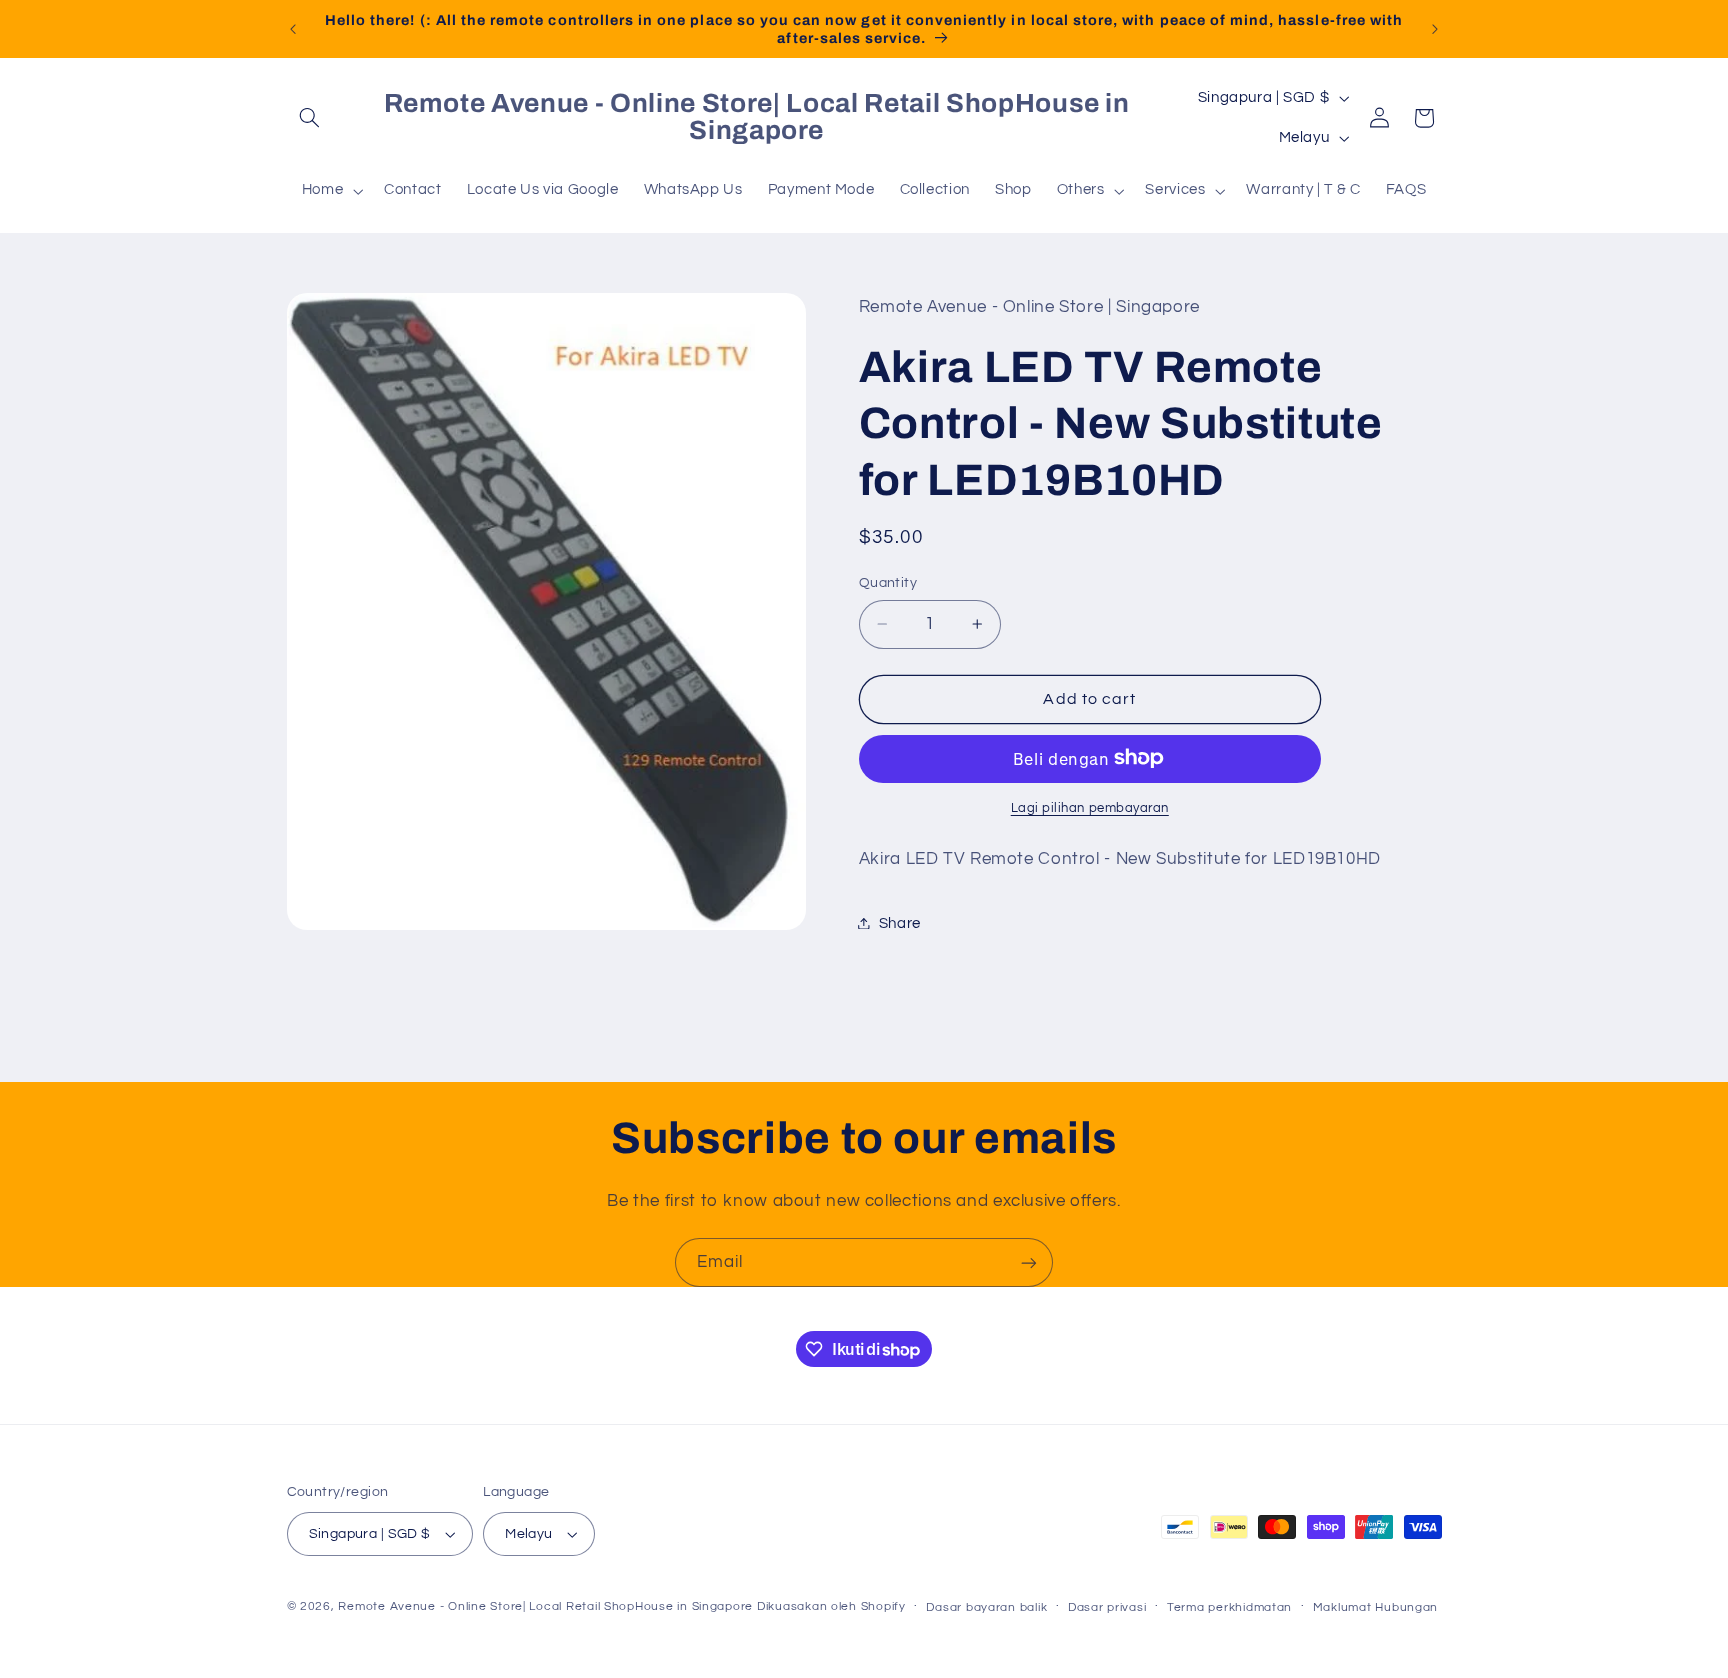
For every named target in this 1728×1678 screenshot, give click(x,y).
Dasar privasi (1107, 1607)
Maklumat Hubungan (1376, 1607)
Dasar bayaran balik (986, 1607)
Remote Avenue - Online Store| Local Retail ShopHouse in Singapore (545, 1606)
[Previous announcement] (293, 29)
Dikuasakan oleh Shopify (831, 1606)
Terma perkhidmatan (1229, 1607)
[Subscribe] (1029, 1262)
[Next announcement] (1435, 29)
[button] (310, 118)
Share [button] (900, 922)
